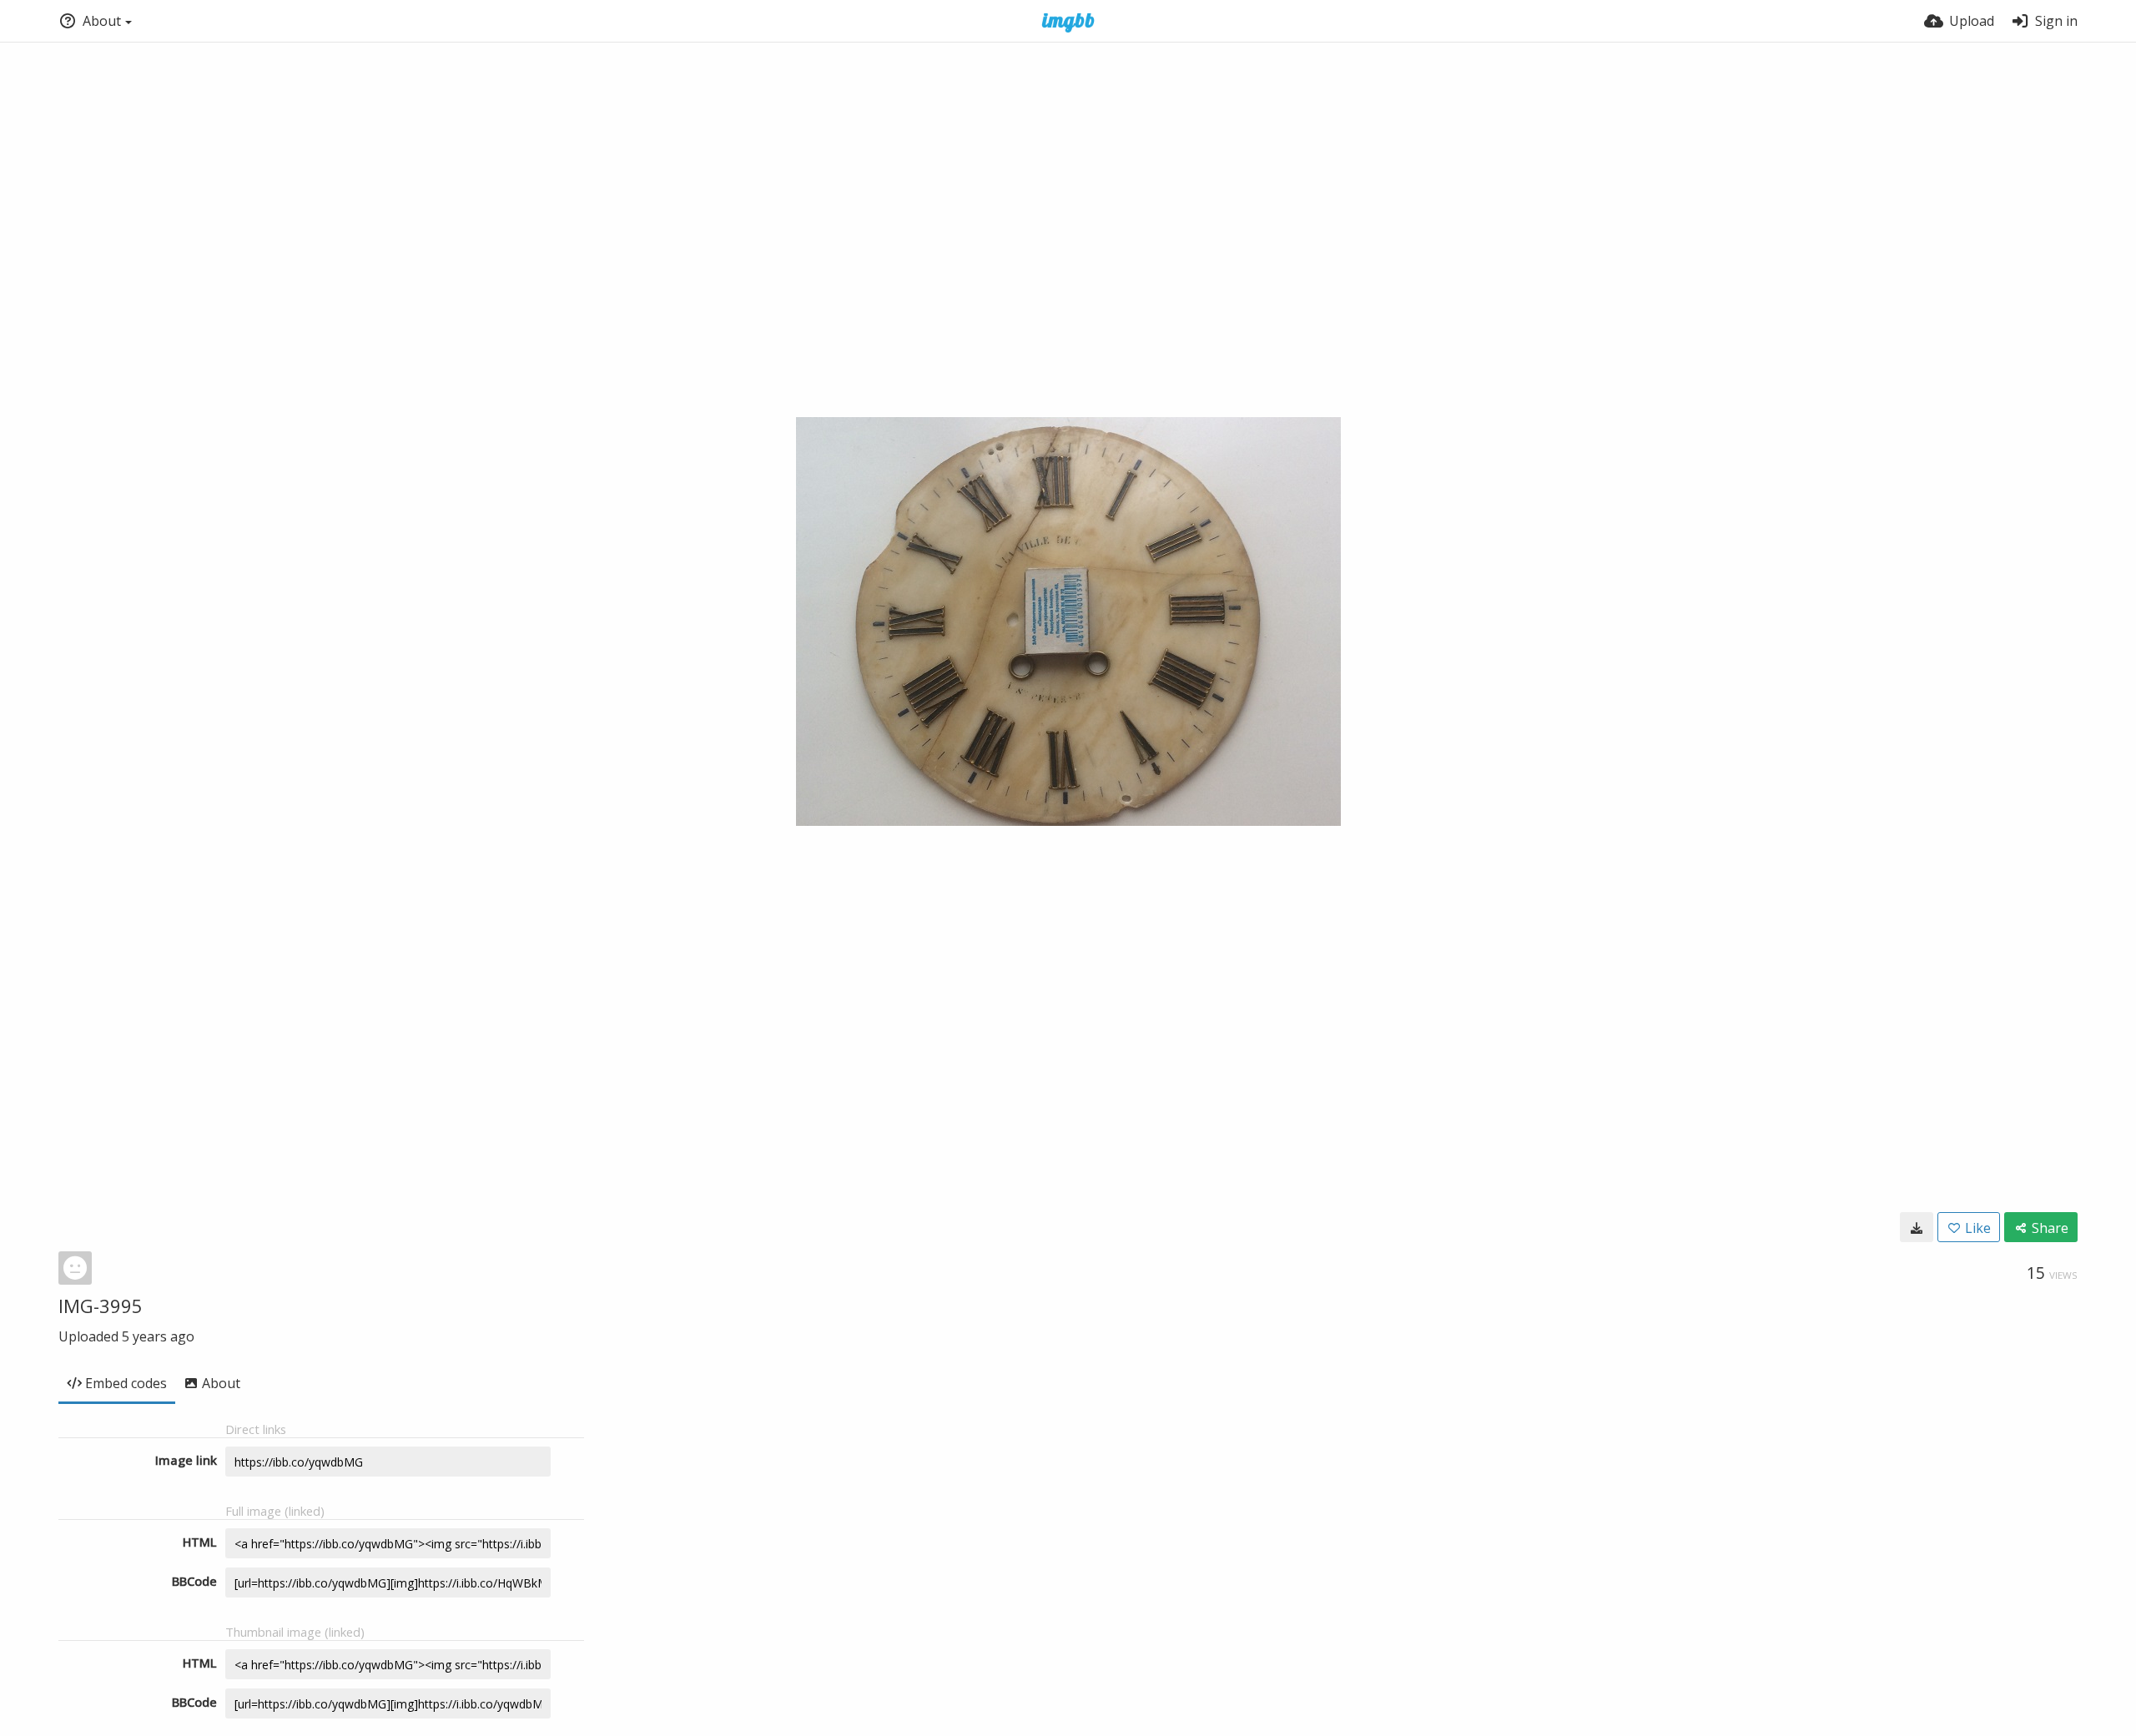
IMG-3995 (101, 1306)
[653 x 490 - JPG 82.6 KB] (1917, 1227)
